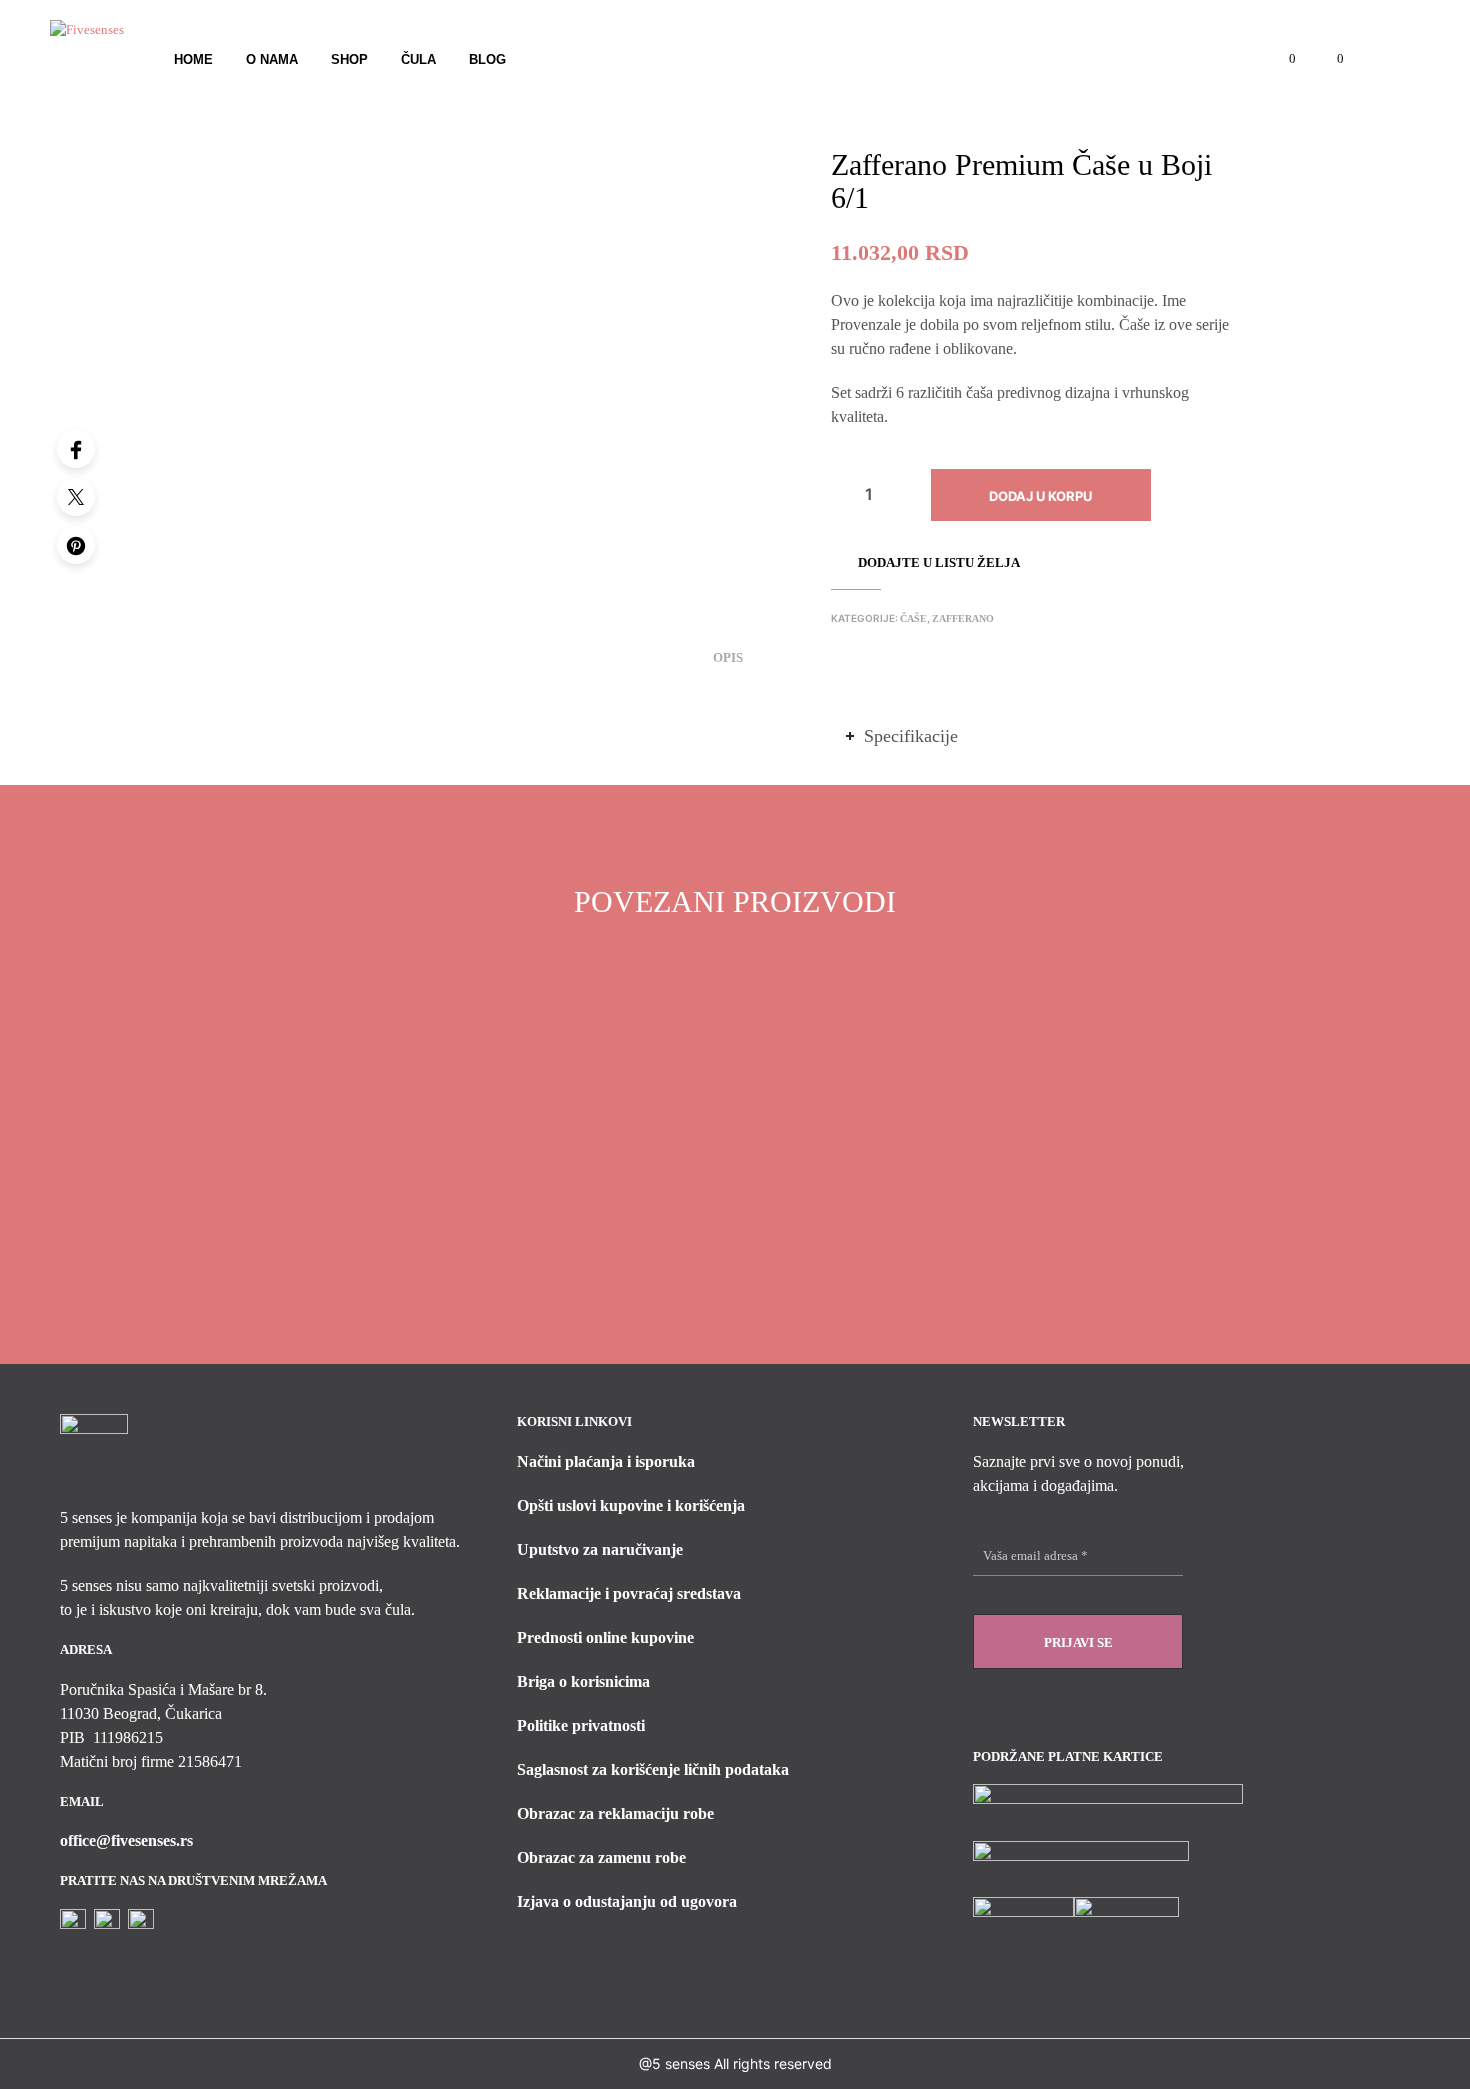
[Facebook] (76, 449)
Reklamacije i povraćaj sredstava (629, 1593)
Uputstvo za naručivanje (600, 1549)
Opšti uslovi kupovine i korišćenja (631, 1505)
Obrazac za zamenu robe (601, 1857)
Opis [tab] (728, 657)
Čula (418, 59)
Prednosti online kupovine (605, 1637)
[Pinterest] (76, 545)
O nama (272, 59)
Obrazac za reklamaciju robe (615, 1813)
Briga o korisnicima (583, 1681)
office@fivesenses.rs (126, 1840)
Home (193, 59)
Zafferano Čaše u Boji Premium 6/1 (328, 1265)
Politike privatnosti (581, 1725)
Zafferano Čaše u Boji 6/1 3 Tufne (584, 1265)
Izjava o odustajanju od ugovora (627, 1901)
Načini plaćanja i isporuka (606, 1461)
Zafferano (963, 618)
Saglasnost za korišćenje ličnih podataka (653, 1769)
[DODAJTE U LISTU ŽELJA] (348, 1208)
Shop (349, 59)
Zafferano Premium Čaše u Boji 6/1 (844, 1265)
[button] (1281, 59)
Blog (487, 59)
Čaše (913, 618)
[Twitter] (76, 497)
